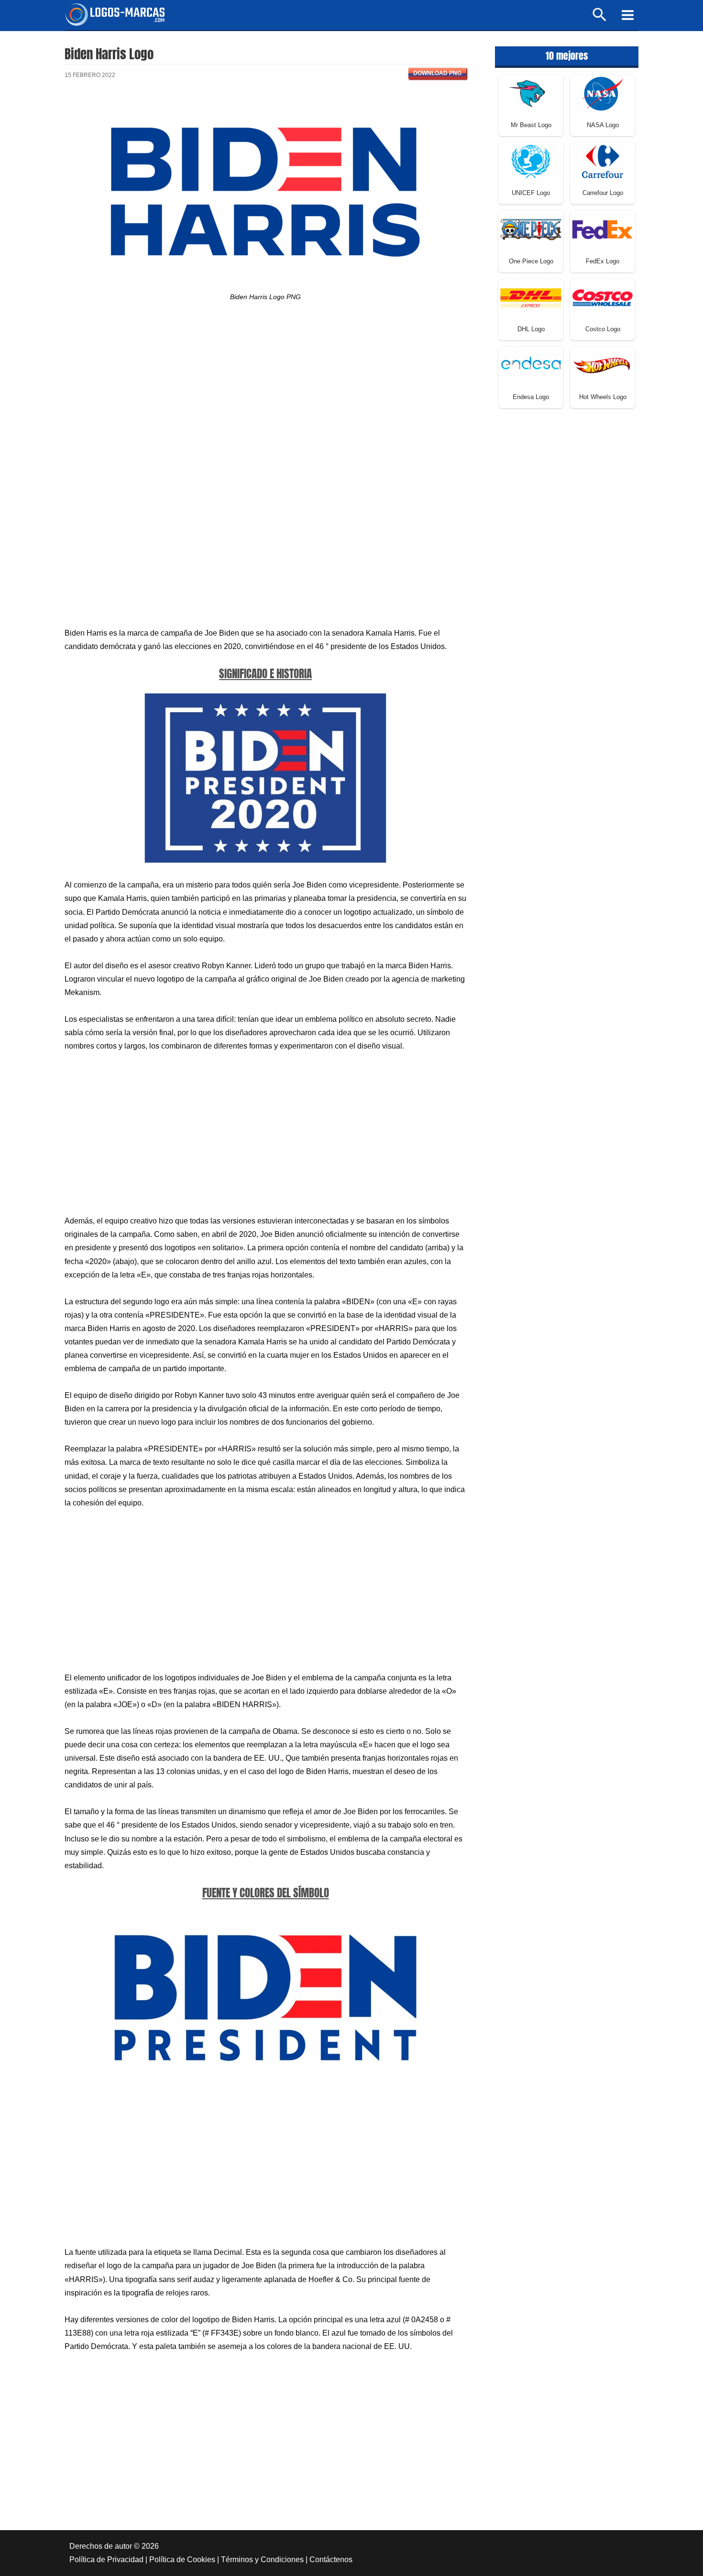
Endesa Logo (531, 397)
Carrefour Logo (603, 193)
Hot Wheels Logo (603, 397)
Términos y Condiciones (262, 2560)
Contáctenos (331, 2560)
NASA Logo (603, 125)
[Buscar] (600, 19)
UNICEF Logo (531, 193)
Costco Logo (603, 329)
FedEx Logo (603, 261)
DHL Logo (531, 329)
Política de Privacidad (106, 2560)
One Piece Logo (531, 261)
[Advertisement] (265, 397)
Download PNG (437, 73)
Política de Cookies (182, 2560)
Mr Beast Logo (531, 125)
